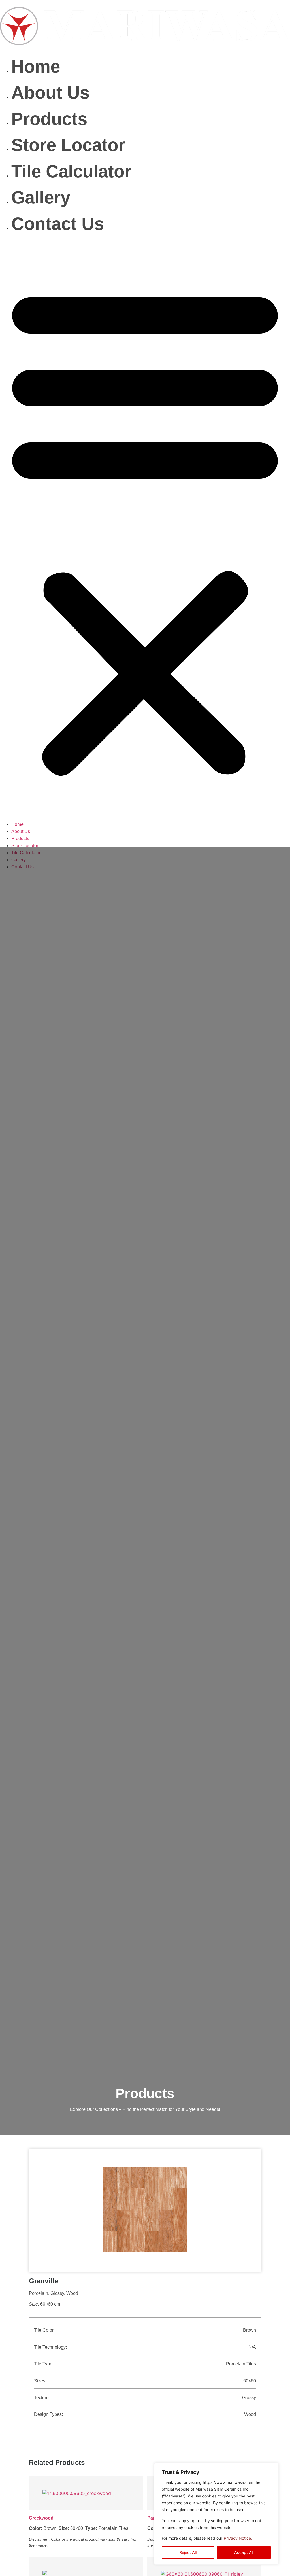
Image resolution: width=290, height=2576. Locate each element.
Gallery (41, 197)
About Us (50, 93)
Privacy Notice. (238, 2538)
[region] (216, 2514)
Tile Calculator (71, 171)
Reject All (188, 2552)
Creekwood (41, 2518)
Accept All (244, 2552)
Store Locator (68, 145)
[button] (145, 529)
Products (49, 119)
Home (36, 66)
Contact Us (58, 224)
